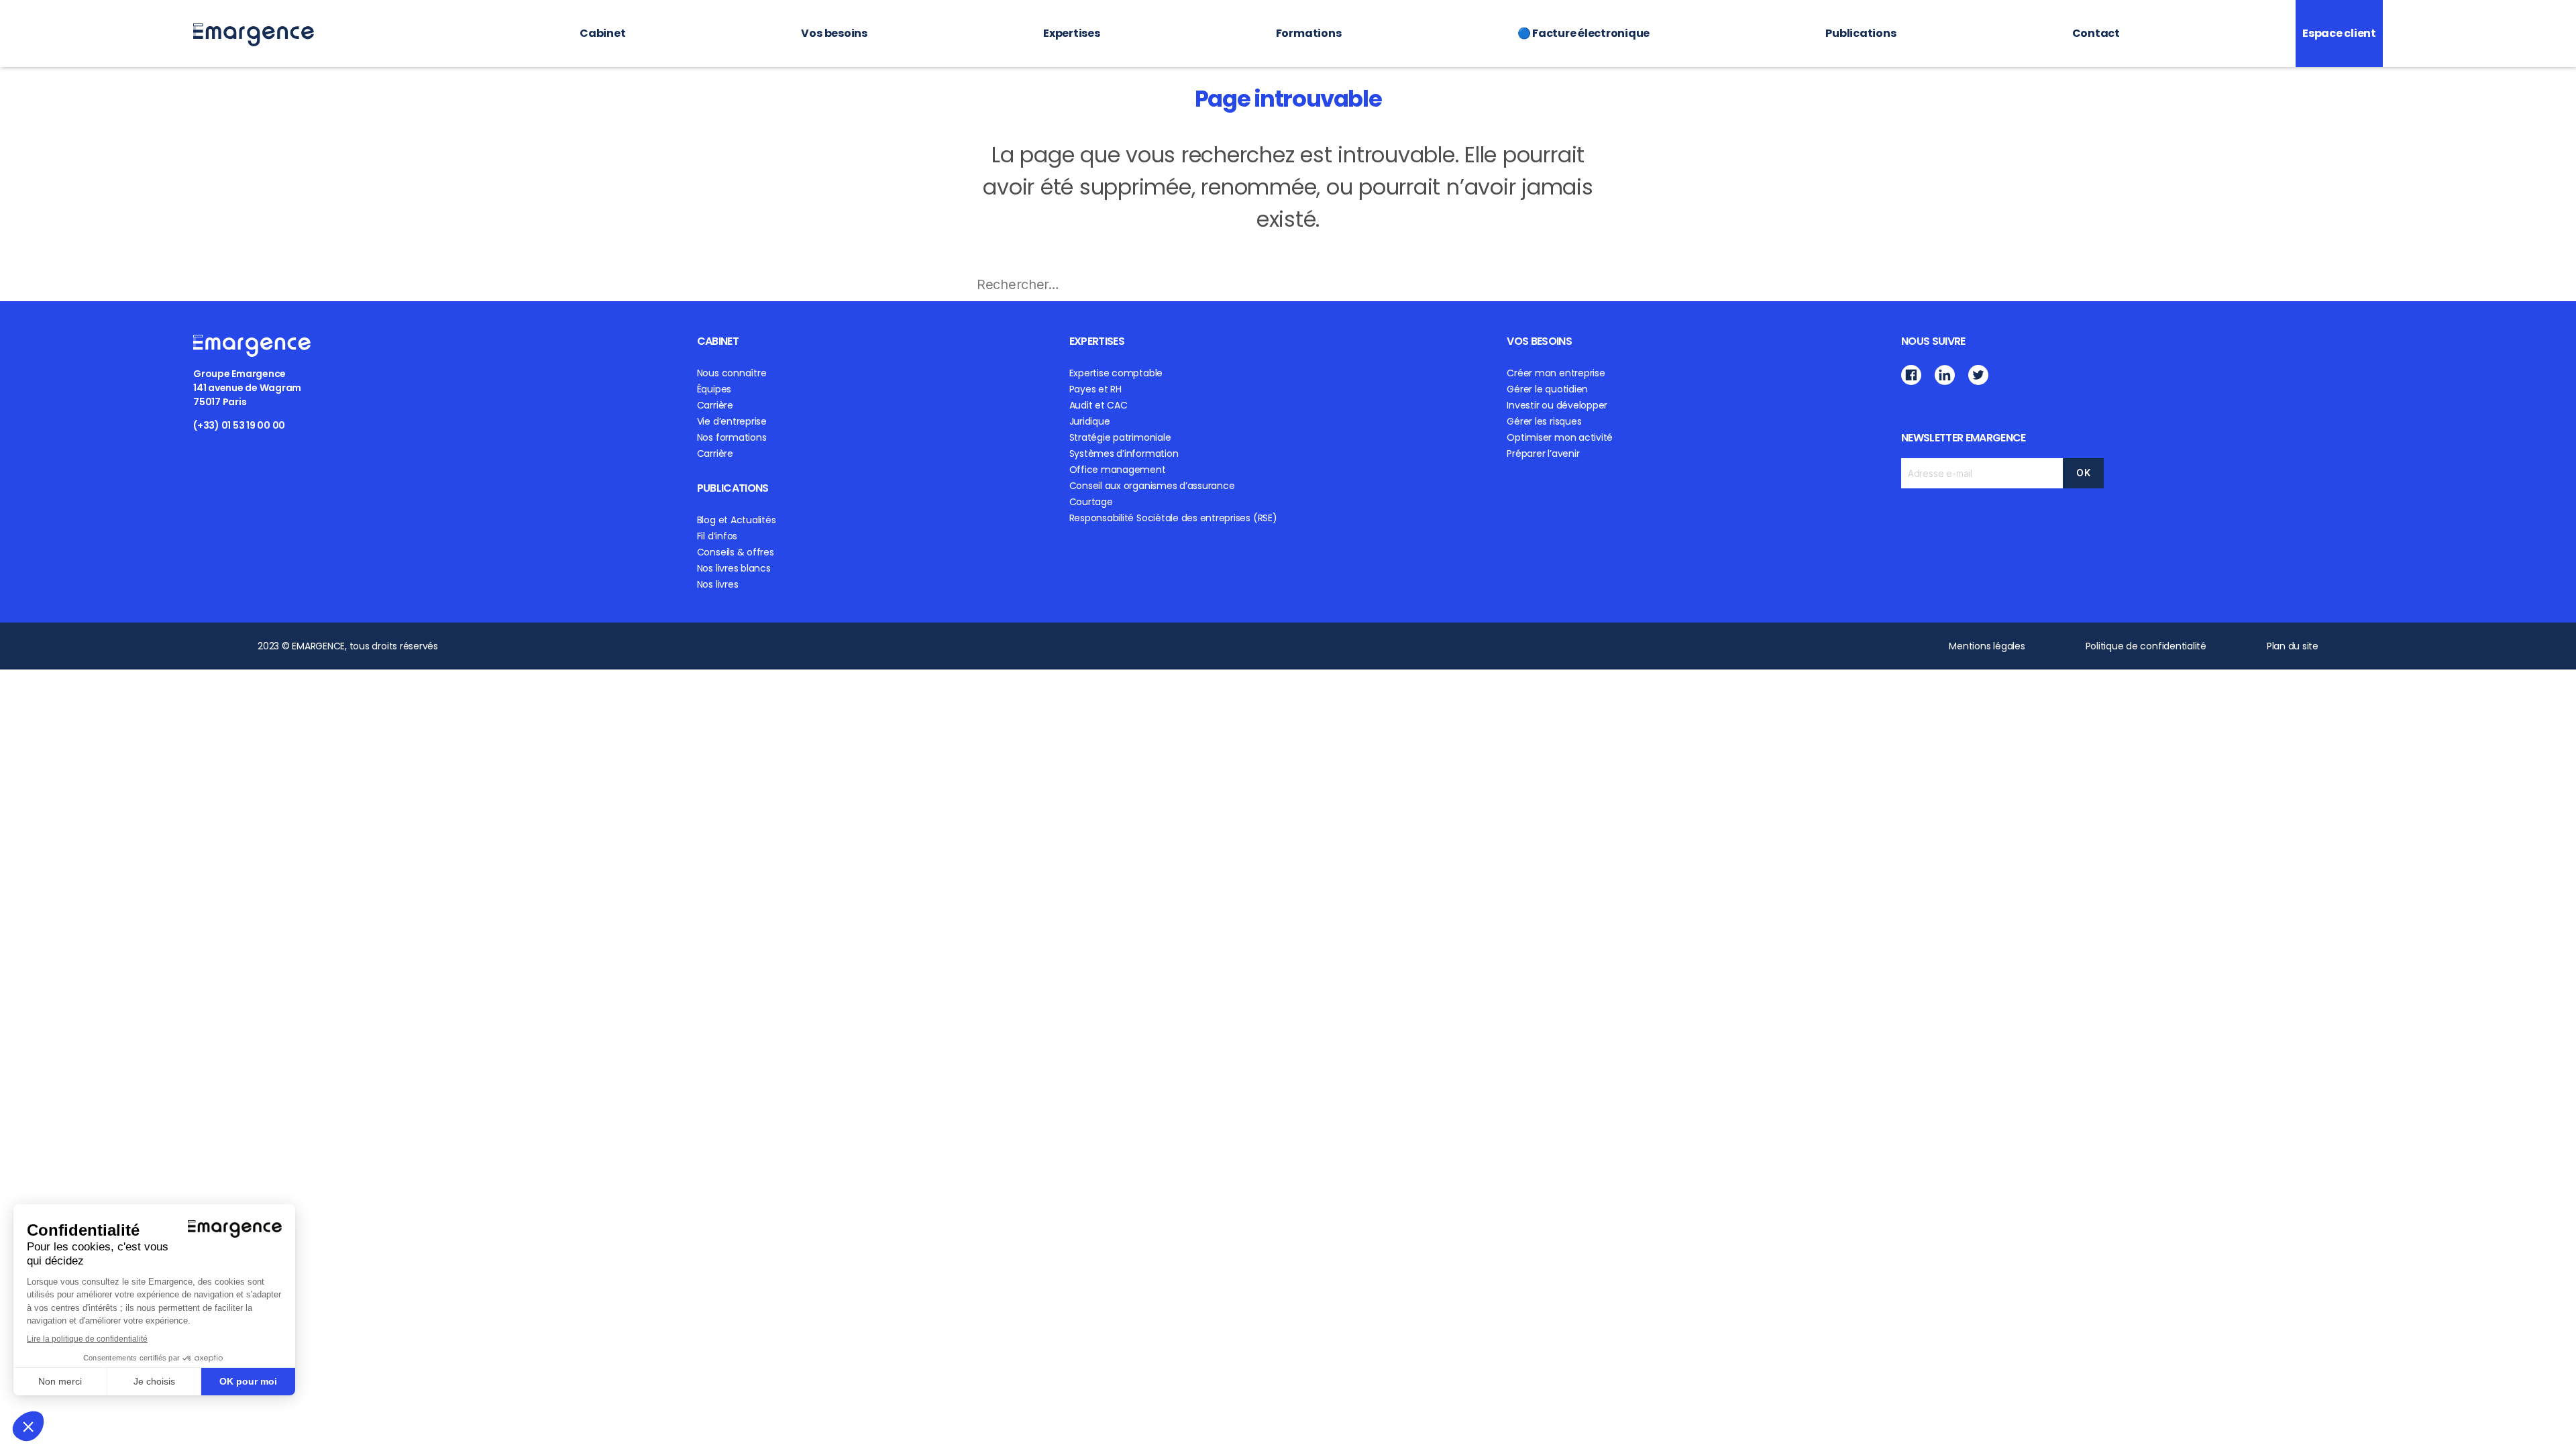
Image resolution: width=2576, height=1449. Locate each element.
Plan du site (2293, 646)
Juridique (1090, 421)
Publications (1861, 33)
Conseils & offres (736, 552)
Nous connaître (732, 373)
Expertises (1072, 33)
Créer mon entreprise (1556, 373)
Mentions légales (1987, 646)
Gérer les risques (1544, 421)
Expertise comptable (1116, 373)
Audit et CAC (1098, 405)
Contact (2096, 33)
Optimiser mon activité (1560, 437)
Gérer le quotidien (1547, 389)
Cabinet (602, 33)
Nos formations (732, 437)
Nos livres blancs (734, 568)
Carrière (715, 405)
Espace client (2339, 33)
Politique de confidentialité (2146, 646)
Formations (1309, 33)
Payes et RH (1095, 389)
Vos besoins (834, 33)
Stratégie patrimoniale (1120, 437)
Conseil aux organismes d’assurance (1152, 486)
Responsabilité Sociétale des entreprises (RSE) (1173, 518)
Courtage (1091, 502)
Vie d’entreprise (732, 421)
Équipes (714, 389)
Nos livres (718, 584)
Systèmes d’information (1124, 453)
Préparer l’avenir (1543, 453)
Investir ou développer (1557, 405)
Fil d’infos (717, 536)
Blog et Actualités (737, 520)
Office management (1118, 470)
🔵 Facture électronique (1584, 33)
